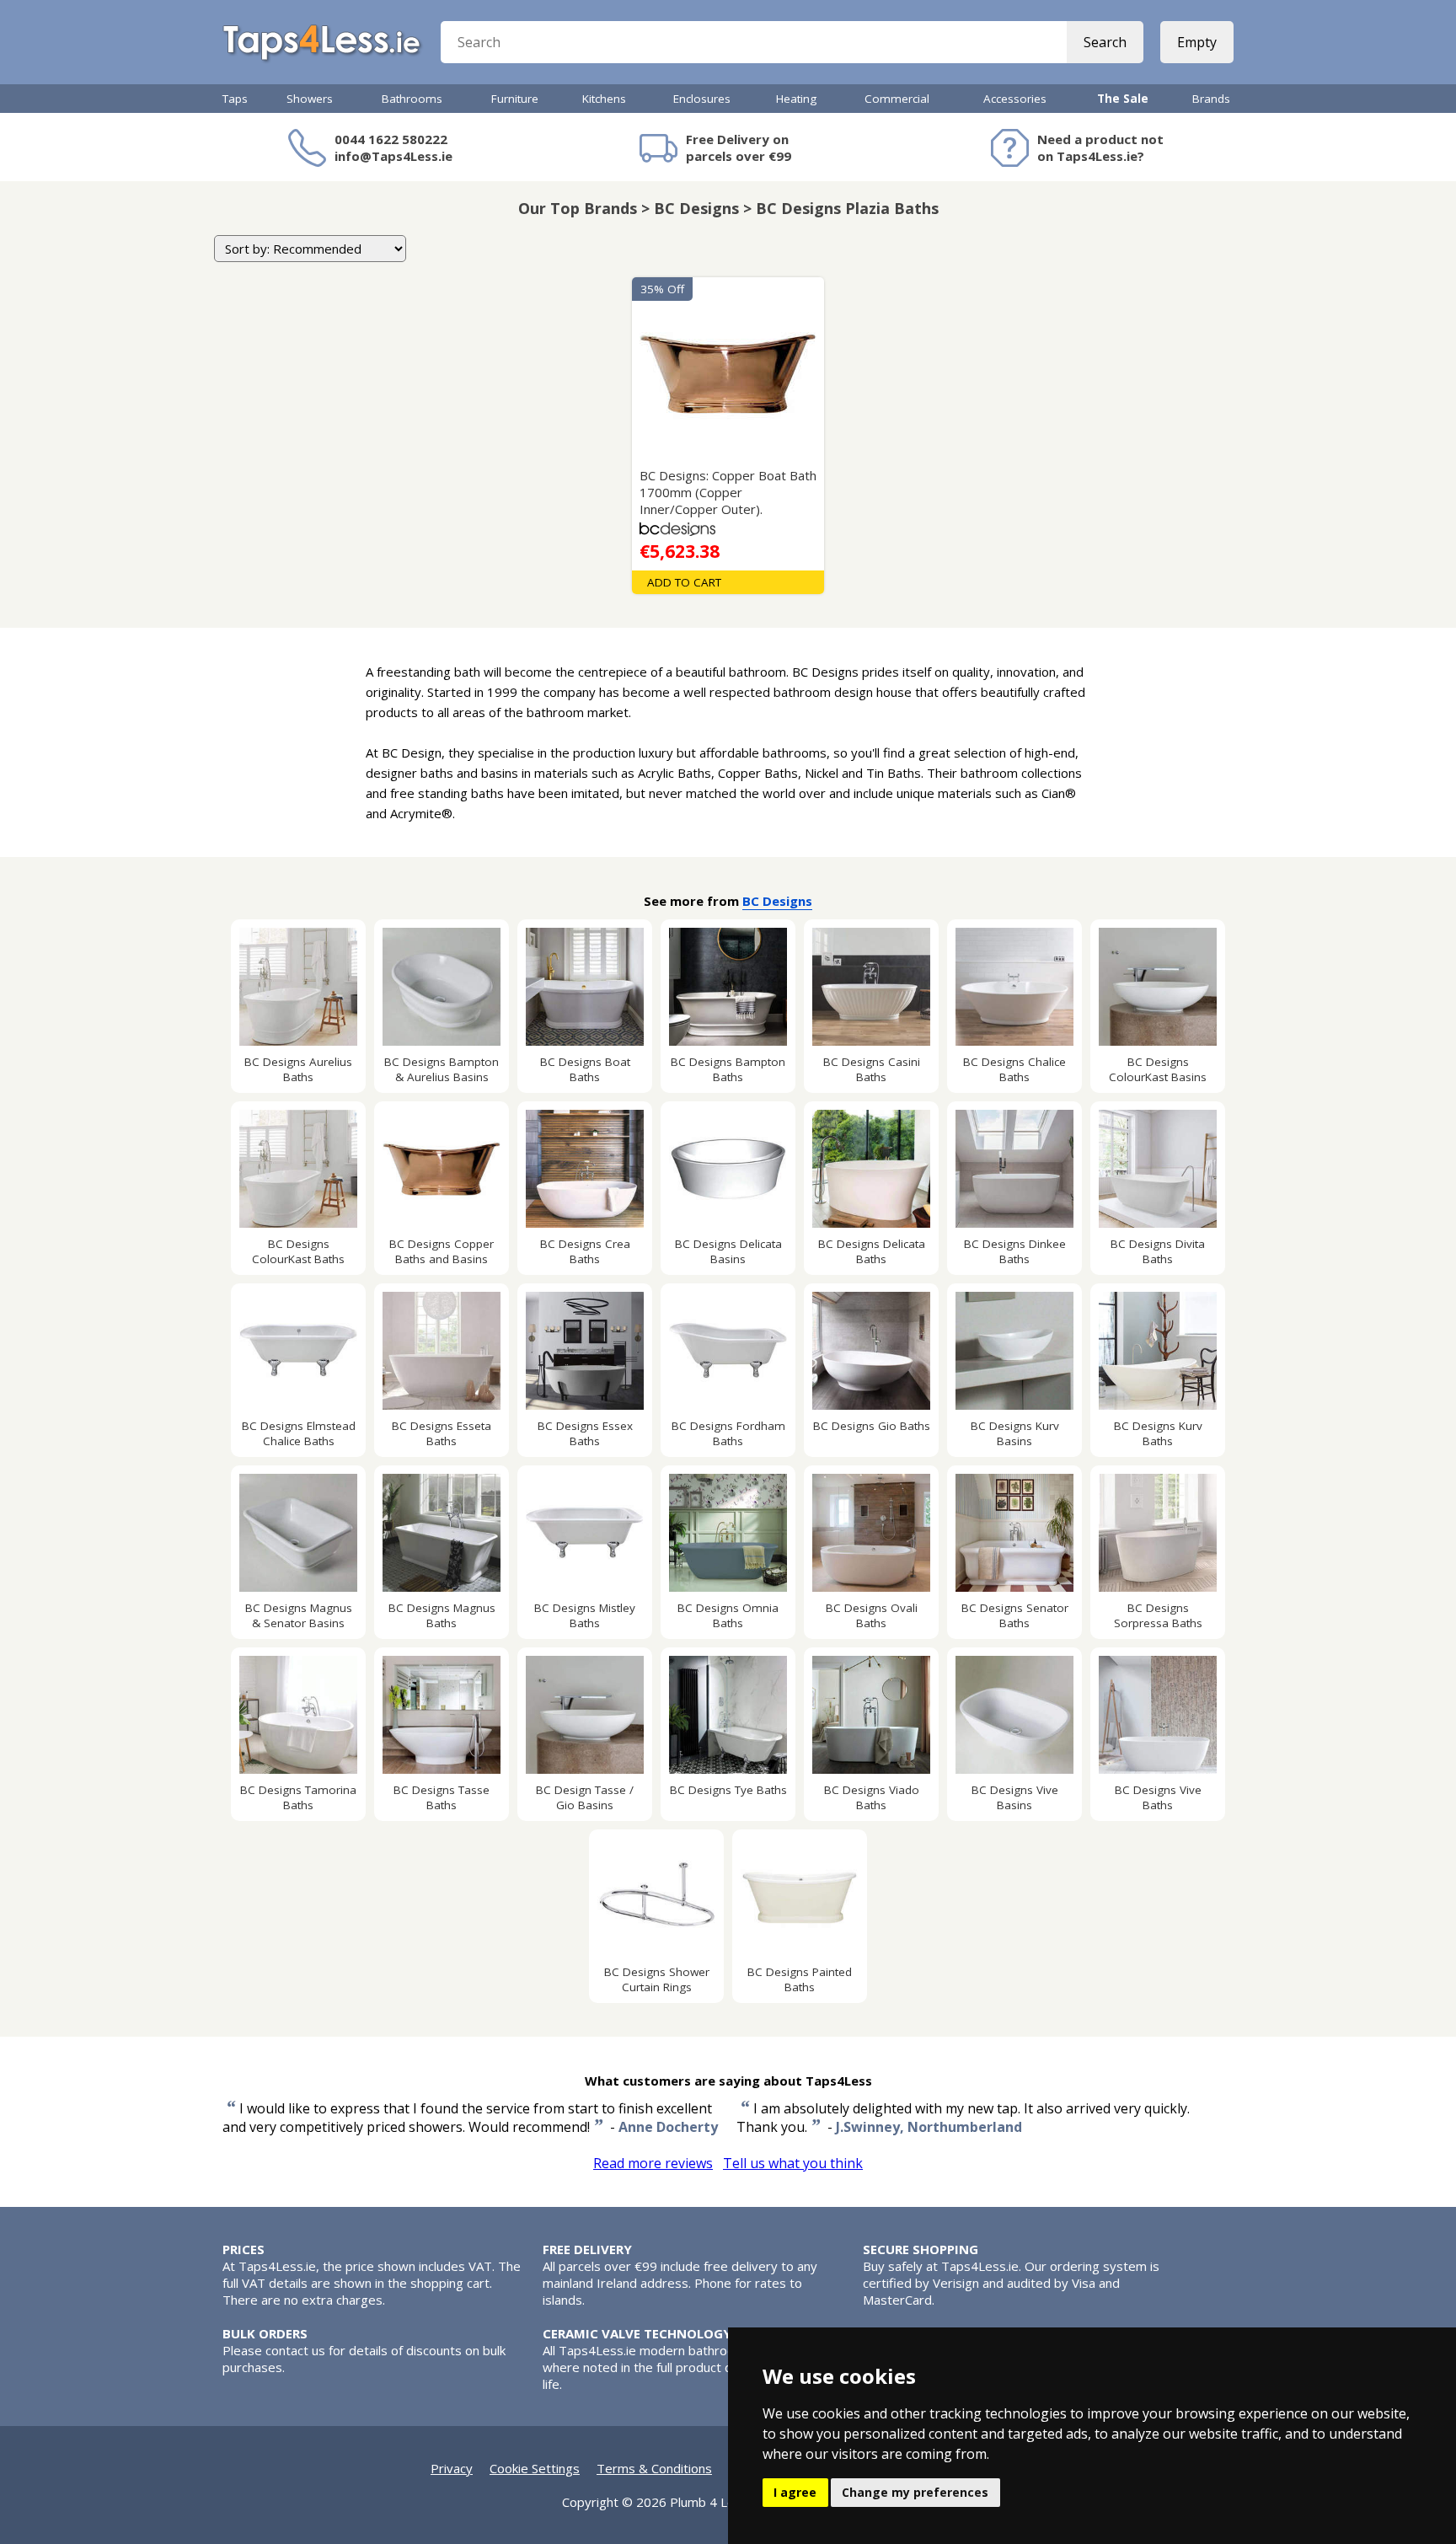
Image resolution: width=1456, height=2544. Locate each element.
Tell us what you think (793, 2163)
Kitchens (604, 99)
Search (1105, 42)
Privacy (452, 2468)
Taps (235, 99)
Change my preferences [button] (915, 2492)
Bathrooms (412, 99)
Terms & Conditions (654, 2468)
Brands (1211, 99)
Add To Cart (684, 582)
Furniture (515, 99)
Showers (310, 99)
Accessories (1015, 99)
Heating (796, 99)
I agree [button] (795, 2492)
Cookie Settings (535, 2468)
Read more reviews (653, 2163)
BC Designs (777, 901)
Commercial (897, 99)
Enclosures (702, 99)
